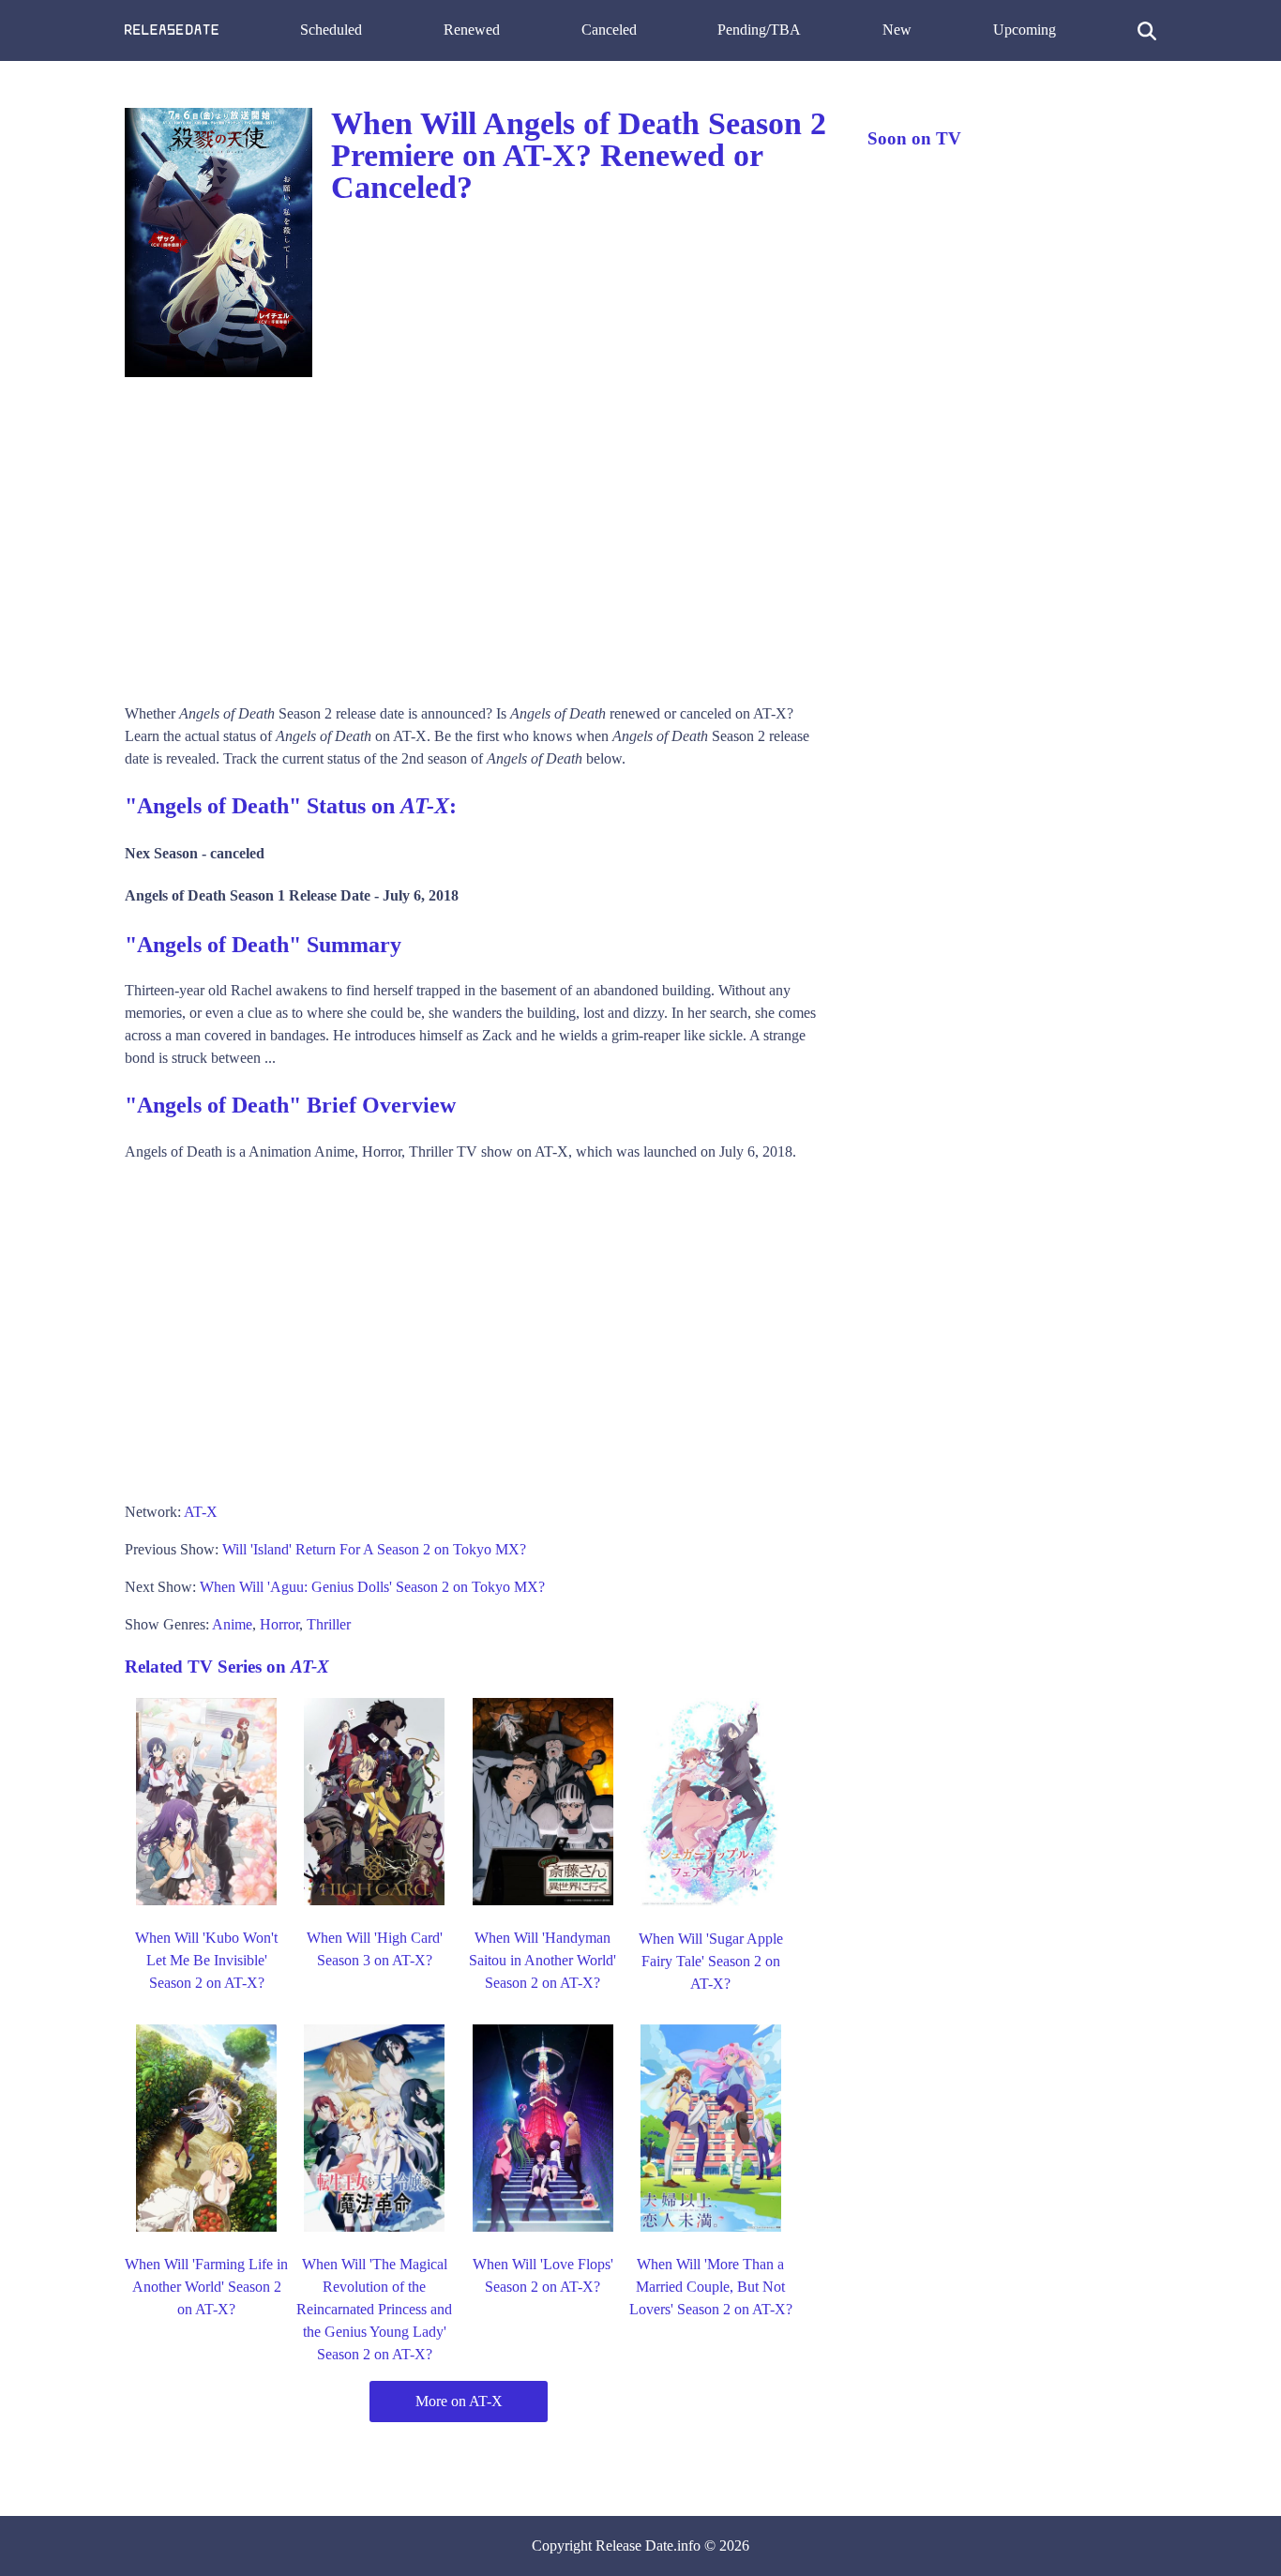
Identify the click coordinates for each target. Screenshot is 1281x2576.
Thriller (329, 1624)
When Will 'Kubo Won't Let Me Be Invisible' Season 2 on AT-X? (206, 1960)
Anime (232, 1624)
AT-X (201, 1512)
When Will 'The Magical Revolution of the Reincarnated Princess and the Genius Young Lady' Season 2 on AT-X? (374, 2309)
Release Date (634, 2546)
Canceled (609, 30)
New (897, 30)
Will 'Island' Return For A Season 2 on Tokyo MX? (374, 1549)
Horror (279, 1624)
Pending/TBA (759, 30)
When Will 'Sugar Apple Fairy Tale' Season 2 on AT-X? (711, 1961)
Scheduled (331, 30)
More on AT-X (459, 2401)
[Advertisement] (477, 534)
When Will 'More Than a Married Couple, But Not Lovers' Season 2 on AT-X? (711, 2287)
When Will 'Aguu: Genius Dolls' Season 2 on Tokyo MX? (372, 1587)
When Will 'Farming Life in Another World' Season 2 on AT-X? (206, 2287)
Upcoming (1025, 30)
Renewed (472, 30)
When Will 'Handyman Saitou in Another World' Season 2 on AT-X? (543, 1960)
